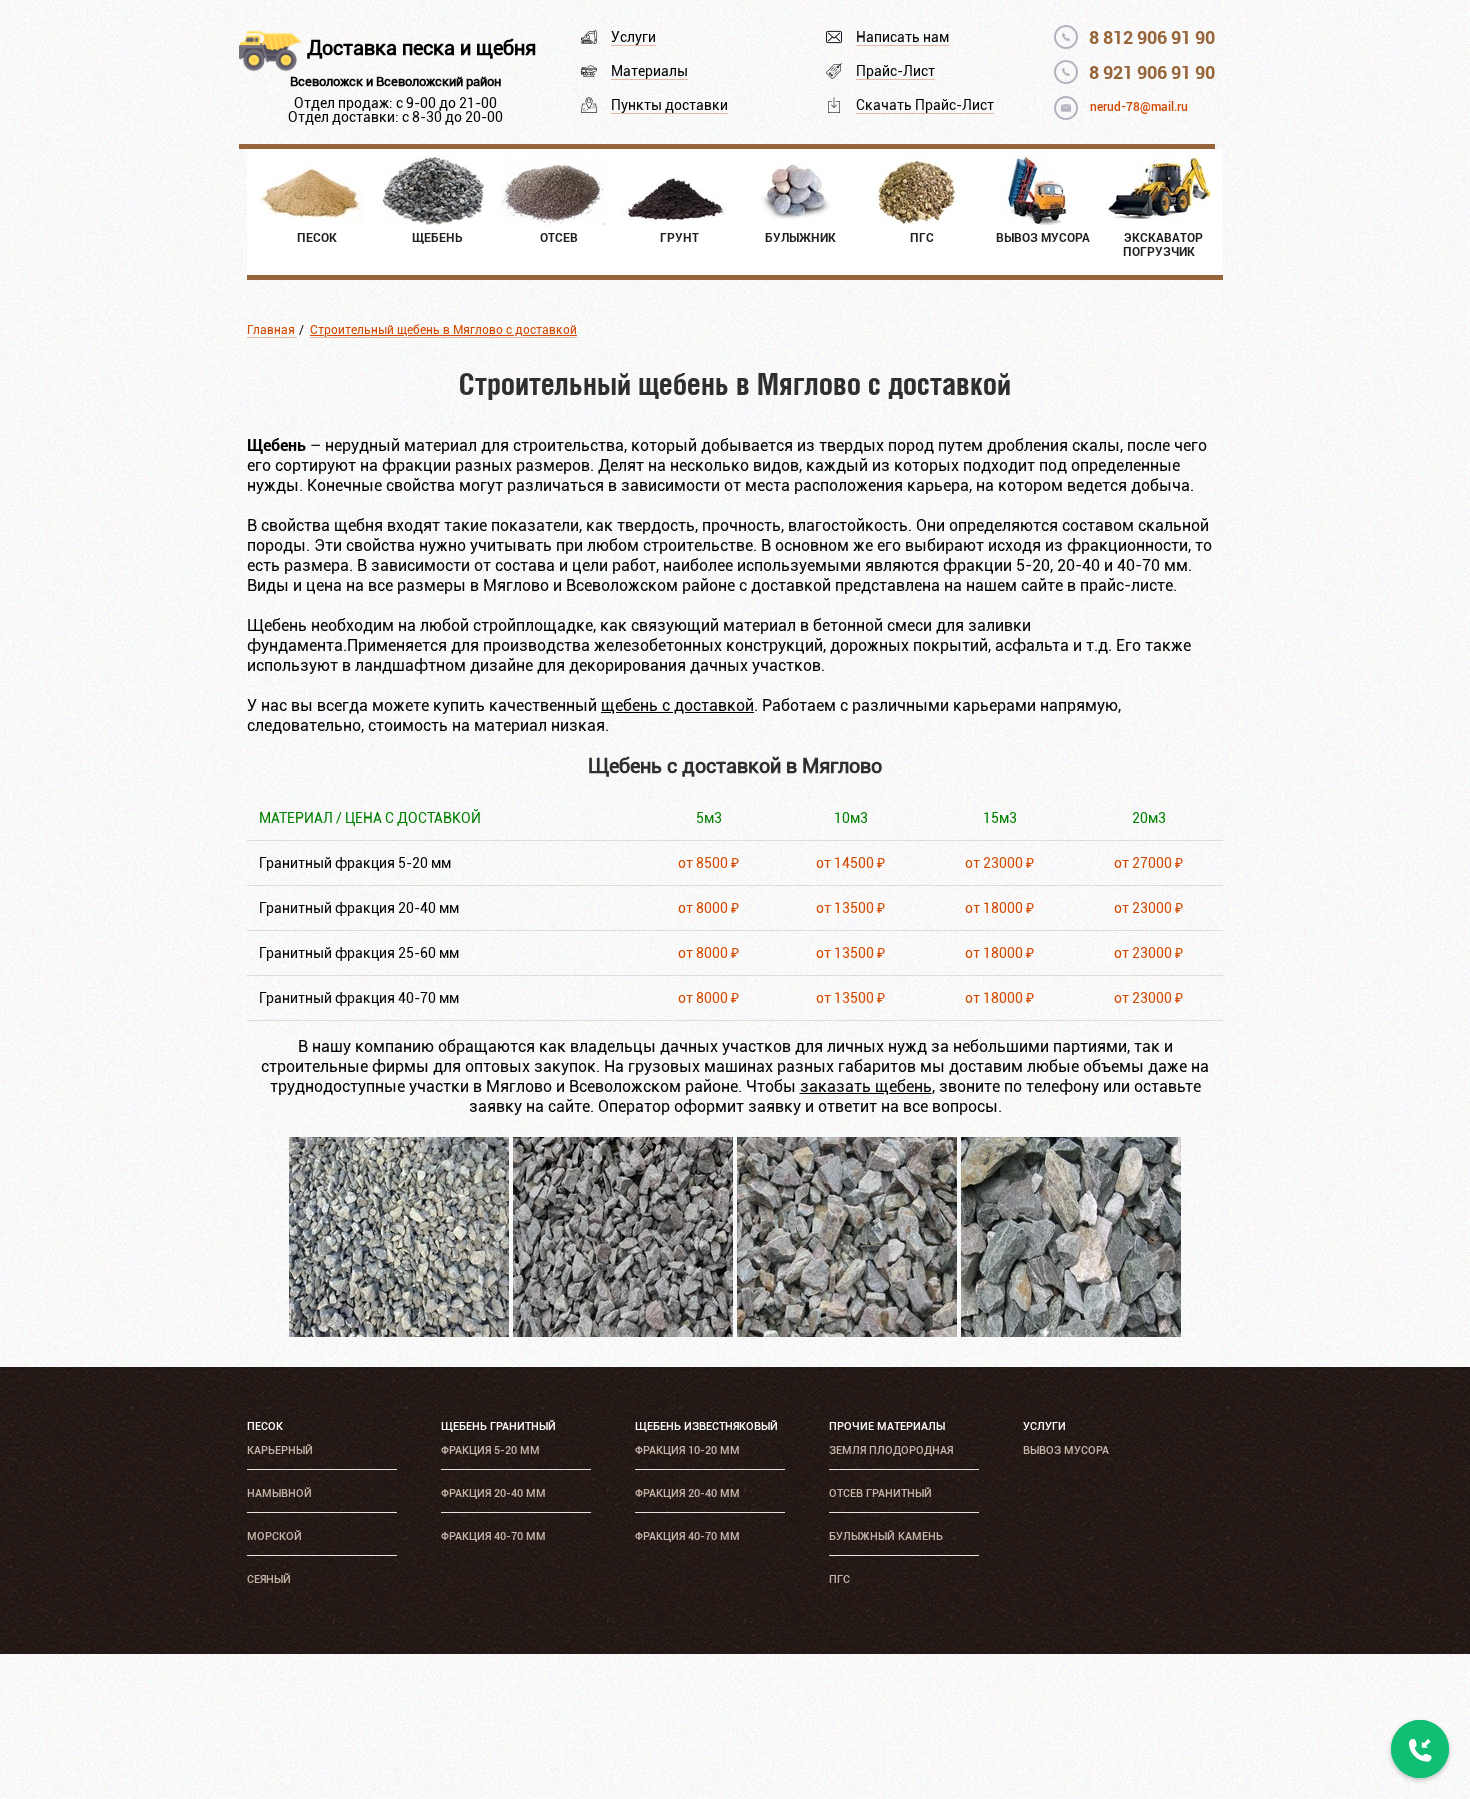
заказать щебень (866, 1086)
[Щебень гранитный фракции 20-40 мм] (623, 1331)
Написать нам (902, 37)
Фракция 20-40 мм (493, 1493)
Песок (265, 1426)
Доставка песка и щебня (421, 48)
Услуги (633, 37)
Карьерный (280, 1450)
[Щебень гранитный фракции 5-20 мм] (399, 1331)
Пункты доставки (669, 105)
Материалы (649, 71)
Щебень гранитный (498, 1426)
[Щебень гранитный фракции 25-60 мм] (847, 1331)
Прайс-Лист (895, 71)
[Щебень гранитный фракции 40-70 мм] (1071, 1331)
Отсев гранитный (880, 1493)
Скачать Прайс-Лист (925, 105)
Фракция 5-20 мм (490, 1450)
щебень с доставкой (677, 705)
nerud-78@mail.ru (1139, 107)
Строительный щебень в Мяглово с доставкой (443, 330)
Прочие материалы (887, 1426)
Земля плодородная (891, 1450)
